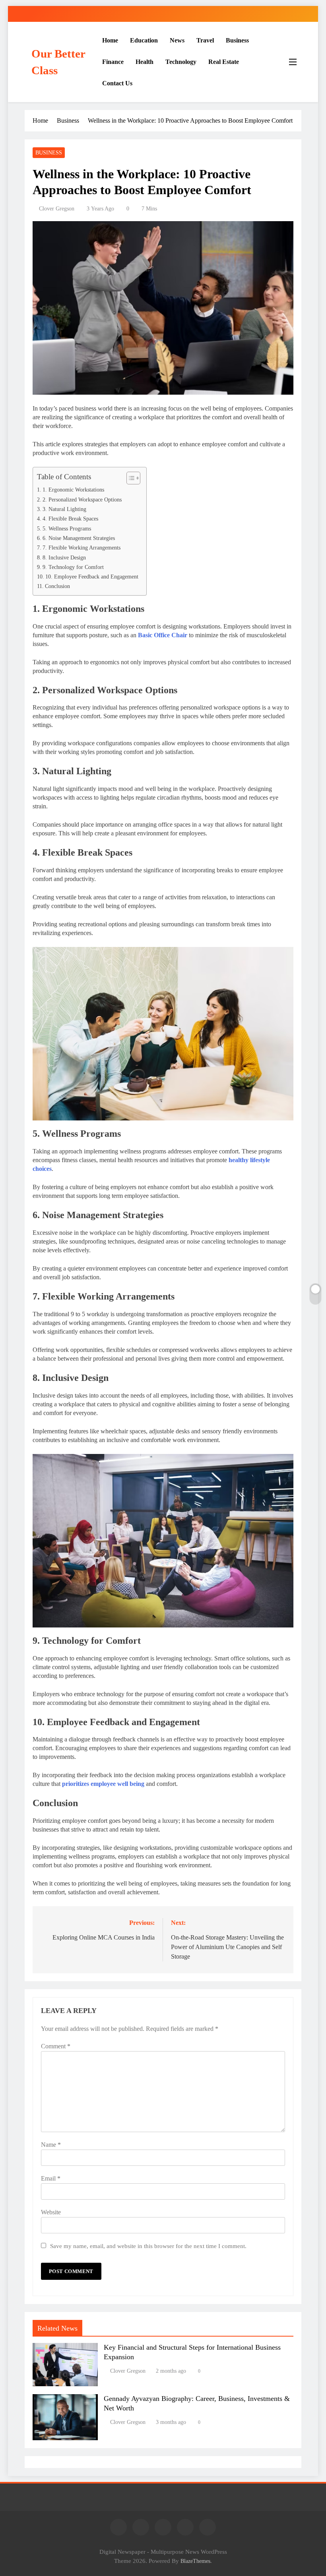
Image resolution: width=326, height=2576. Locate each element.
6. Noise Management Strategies (79, 538)
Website (51, 2212)
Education (144, 40)
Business (237, 40)
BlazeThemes (195, 2561)
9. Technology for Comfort (73, 567)
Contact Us (117, 83)
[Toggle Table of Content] (129, 478)
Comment (56, 2046)
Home (110, 40)
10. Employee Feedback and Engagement (92, 577)
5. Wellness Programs (67, 528)
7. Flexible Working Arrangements (81, 548)
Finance (113, 62)
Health (145, 62)
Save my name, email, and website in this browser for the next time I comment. (148, 2246)
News (177, 40)
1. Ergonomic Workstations (73, 490)
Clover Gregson (57, 209)
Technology (181, 62)
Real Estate (224, 62)
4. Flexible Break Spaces (70, 519)
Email (51, 2178)
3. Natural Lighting (64, 509)
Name (51, 2145)
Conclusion (57, 586)
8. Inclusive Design (64, 557)
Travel (205, 40)
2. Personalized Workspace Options (82, 499)
